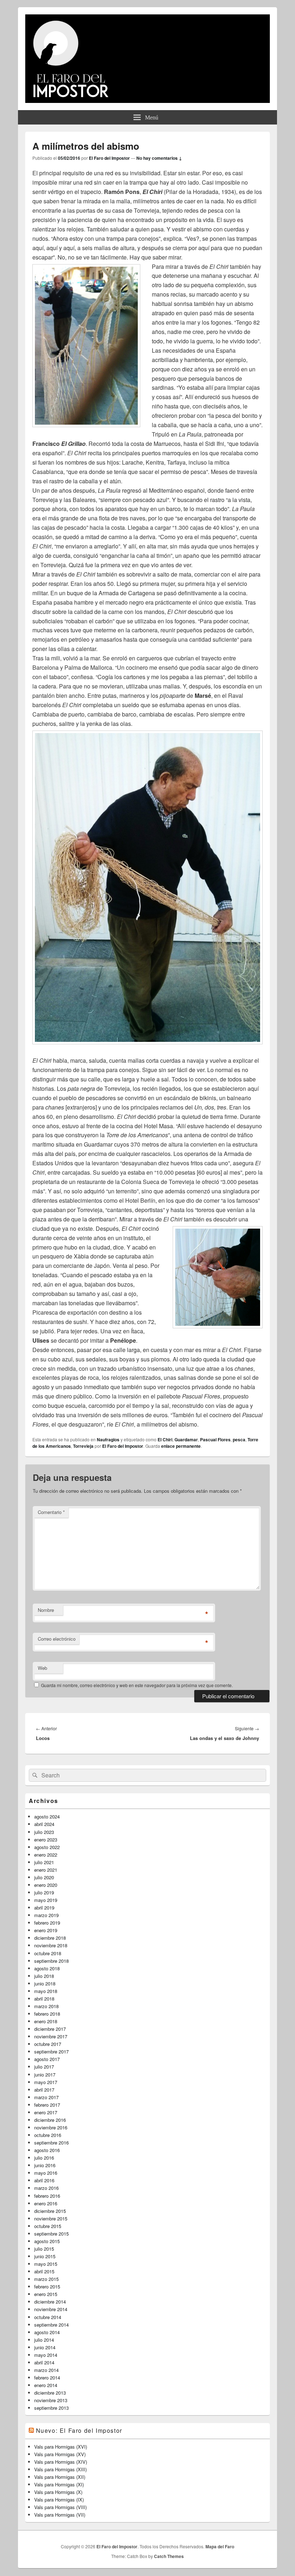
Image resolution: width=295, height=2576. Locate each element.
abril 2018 (44, 1999)
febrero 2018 (47, 2014)
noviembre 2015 (51, 2218)
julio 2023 (44, 1832)
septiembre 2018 (51, 1961)
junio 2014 (45, 2347)
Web (42, 1668)
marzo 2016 (46, 2188)
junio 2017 (45, 2075)
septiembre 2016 (51, 2143)
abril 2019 (44, 1908)
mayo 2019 (46, 1900)
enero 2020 (46, 1885)
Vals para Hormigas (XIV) (61, 2462)
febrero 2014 (47, 2378)
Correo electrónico (57, 1639)
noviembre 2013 (51, 2400)
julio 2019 (44, 1892)
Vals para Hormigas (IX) (59, 2500)
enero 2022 (46, 1855)
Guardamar (186, 1440)
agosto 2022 (47, 1847)
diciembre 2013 (50, 2393)
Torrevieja (83, 1446)
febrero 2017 (47, 2105)
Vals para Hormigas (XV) (60, 2454)
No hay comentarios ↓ (159, 158)
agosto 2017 (47, 2059)
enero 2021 (46, 1870)
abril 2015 (44, 2271)
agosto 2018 (47, 1968)
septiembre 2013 (51, 2408)
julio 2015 (44, 2249)
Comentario (51, 1512)
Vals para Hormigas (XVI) (61, 2447)
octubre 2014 (48, 2317)
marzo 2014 (46, 2370)
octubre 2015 (48, 2226)
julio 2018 (44, 1976)
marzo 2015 (46, 2279)
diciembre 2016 (50, 2120)
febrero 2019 (47, 1923)
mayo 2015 (46, 2264)
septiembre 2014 (51, 2325)
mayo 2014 (46, 2355)
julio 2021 (44, 1862)
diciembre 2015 (50, 2211)
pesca (239, 1440)
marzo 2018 (46, 2006)
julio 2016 (44, 2158)
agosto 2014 (47, 2332)
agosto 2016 (47, 2150)
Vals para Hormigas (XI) (59, 2484)
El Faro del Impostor (109, 158)
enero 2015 (46, 2294)
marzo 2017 (46, 2097)
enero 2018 (46, 2021)
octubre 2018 (48, 1953)
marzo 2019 (46, 1915)
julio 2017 (44, 2067)
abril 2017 (44, 2090)
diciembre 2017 (50, 2029)
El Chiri (165, 1440)
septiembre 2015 (51, 2234)
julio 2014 (44, 2340)
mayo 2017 (46, 2082)
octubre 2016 (48, 2135)
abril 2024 (44, 1824)
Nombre (46, 1610)
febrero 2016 (47, 2196)
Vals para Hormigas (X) (58, 2492)
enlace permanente (181, 1446)
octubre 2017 (48, 2044)
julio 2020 (44, 1877)
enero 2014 (46, 2385)
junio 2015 (45, 2256)
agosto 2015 (47, 2241)
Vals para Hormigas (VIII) (60, 2507)
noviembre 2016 (51, 2127)
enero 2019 (46, 1930)
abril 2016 (44, 2180)
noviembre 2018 (51, 1945)
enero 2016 (46, 2203)
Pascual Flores (215, 1440)
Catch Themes (169, 2556)
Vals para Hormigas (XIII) (60, 2469)
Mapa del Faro (220, 2546)
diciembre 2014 (50, 2302)
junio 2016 (45, 2165)
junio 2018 (45, 1983)
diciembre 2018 (50, 1938)
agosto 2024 (47, 1816)
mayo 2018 (46, 1991)
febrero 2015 (47, 2286)
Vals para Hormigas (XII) (60, 2477)
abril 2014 (44, 2362)
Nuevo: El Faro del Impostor (79, 2430)
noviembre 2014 (51, 2309)
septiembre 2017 (51, 2051)
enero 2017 (46, 2112)
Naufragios (108, 1440)
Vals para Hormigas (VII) (60, 2515)
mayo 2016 (46, 2173)
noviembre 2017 (51, 2036)
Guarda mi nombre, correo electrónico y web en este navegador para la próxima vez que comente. (137, 1685)
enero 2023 (46, 1840)
